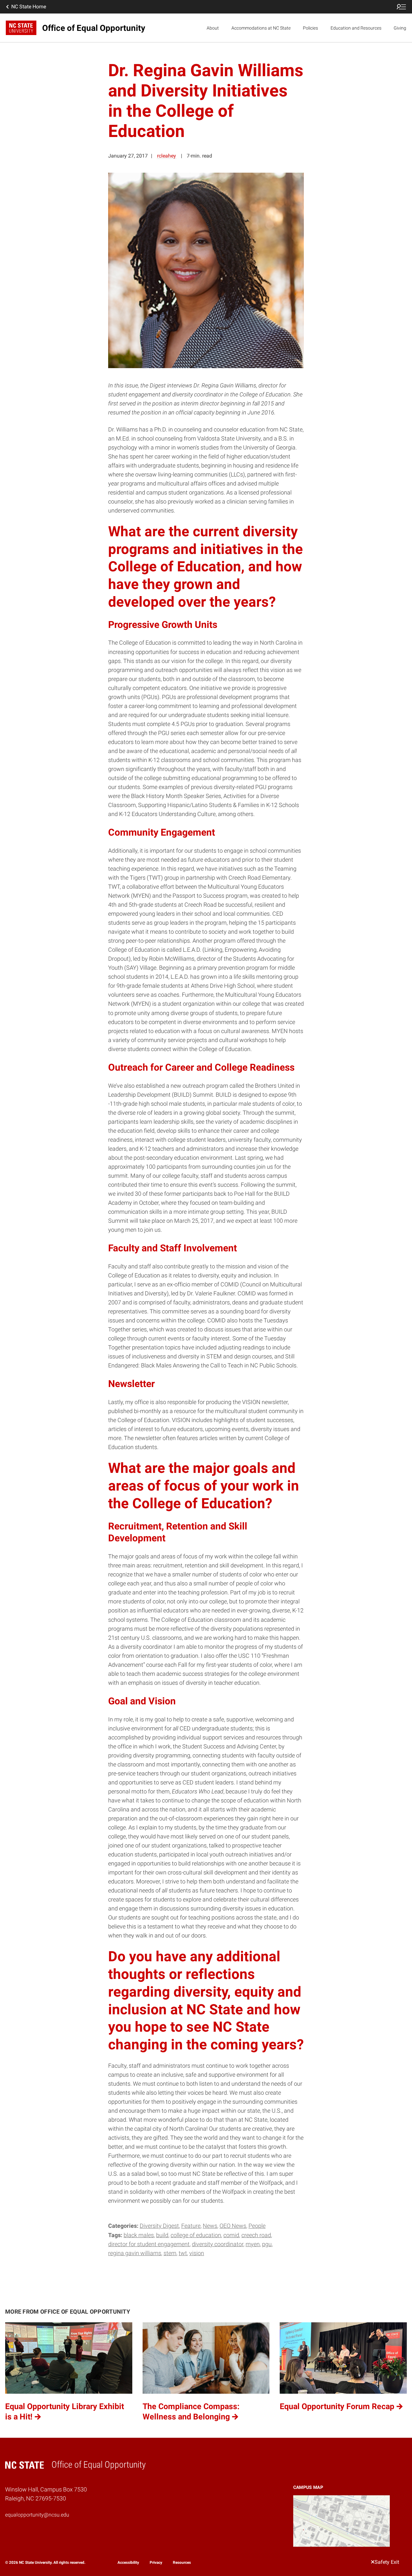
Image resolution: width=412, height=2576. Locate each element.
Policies (310, 28)
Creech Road (256, 2235)
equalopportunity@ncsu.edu (37, 2515)
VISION (197, 2253)
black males (139, 2235)
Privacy (156, 2562)
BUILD (162, 2235)
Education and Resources (356, 28)
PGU (267, 2244)
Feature (191, 2226)
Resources (182, 2562)
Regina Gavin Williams (135, 2253)
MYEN (253, 2244)
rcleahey (167, 156)
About (213, 28)
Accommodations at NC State (261, 28)
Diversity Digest (159, 2226)
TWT (183, 2253)
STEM (170, 2253)
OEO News (233, 2226)
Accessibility (128, 2562)
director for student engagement (149, 2244)
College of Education (196, 2235)
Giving (400, 28)
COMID (231, 2235)
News (210, 2226)
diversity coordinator (218, 2244)
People (257, 2226)
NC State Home (29, 7)
